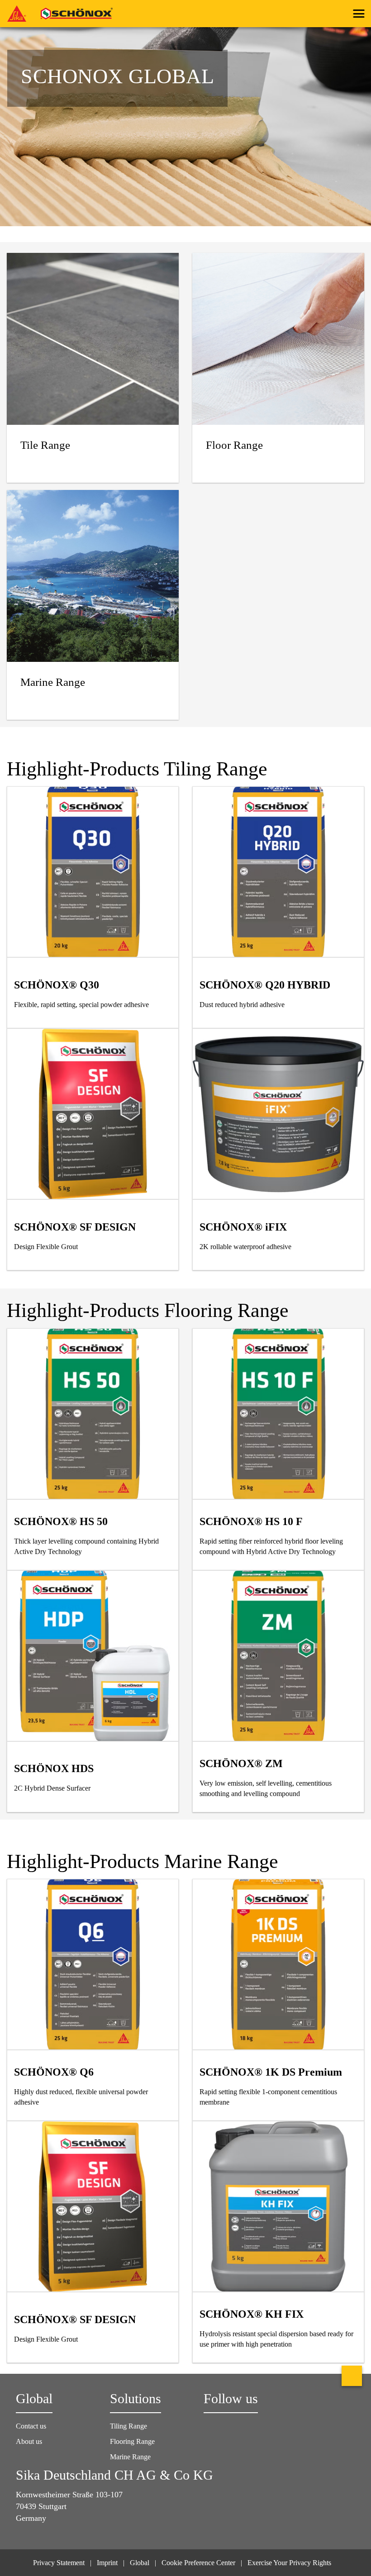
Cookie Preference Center (198, 2563)
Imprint (107, 2563)
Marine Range (130, 2457)
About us (29, 2441)
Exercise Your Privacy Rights (290, 2563)
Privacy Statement (59, 2563)
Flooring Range (132, 2441)
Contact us (31, 2426)
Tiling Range (128, 2426)
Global (140, 2563)
